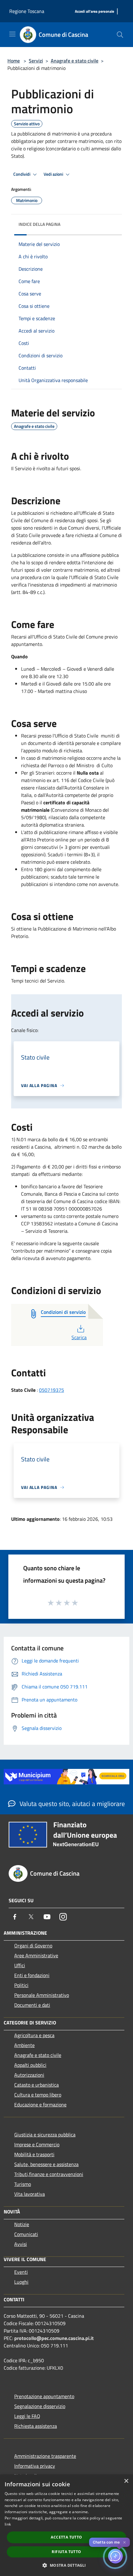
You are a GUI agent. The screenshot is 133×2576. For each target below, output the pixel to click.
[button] (66, 2565)
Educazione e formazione (40, 2105)
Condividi (22, 174)
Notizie (22, 2224)
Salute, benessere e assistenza (46, 2164)
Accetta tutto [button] (66, 2537)
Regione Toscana (27, 11)
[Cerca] (120, 35)
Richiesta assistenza (36, 2426)
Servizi (36, 61)
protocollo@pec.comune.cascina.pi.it (54, 2338)
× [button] (126, 2481)
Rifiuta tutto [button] (66, 2552)
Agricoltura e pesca (34, 2035)
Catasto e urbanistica (36, 2085)
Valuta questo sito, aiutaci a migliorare (71, 1804)
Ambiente (24, 2045)
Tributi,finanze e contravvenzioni (49, 2174)
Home (14, 61)
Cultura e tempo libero (38, 2095)
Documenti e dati (32, 2005)
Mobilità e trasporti (34, 2154)
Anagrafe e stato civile (75, 61)
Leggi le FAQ (27, 2416)
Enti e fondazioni (32, 1975)
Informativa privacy (35, 2466)
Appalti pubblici (30, 2065)
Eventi (21, 2272)
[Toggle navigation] (12, 34)
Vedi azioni (54, 174)
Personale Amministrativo (42, 1995)
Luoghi (21, 2282)
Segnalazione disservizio (40, 2406)
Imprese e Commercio (37, 2144)
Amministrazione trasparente (45, 2456)
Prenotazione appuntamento (44, 2396)
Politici (21, 1985)
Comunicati (26, 2234)
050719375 (51, 1390)
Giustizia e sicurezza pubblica (45, 2135)
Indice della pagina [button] (39, 224)
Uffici (20, 1965)
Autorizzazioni (29, 2075)
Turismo (23, 2184)
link (8, 2524)
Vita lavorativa (30, 2194)
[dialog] (66, 2525)
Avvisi (21, 2244)
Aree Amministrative (36, 1955)
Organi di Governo (33, 1946)
